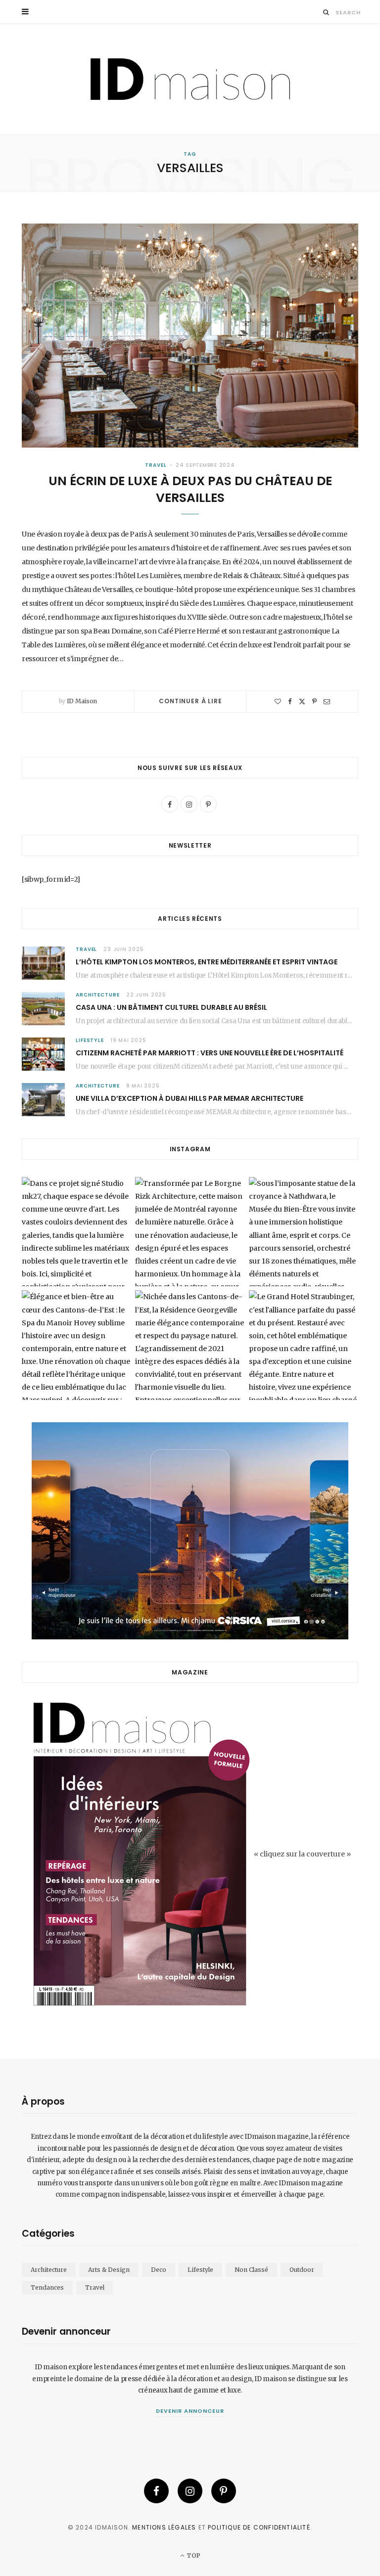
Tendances (47, 2287)
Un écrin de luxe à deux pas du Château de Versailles (190, 489)
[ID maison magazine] (190, 79)
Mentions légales (164, 2527)
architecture (98, 995)
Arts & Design (109, 2270)
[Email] (327, 701)
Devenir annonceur (190, 2411)
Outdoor (302, 2270)
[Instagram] (190, 2491)
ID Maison (82, 701)
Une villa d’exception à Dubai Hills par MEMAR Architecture (190, 1098)
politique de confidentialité (259, 2527)
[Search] (326, 12)
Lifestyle (90, 1040)
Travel (156, 465)
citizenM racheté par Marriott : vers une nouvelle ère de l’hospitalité (210, 1053)
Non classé (251, 2270)
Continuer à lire (190, 701)
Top (192, 2555)
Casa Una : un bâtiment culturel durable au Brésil (171, 1007)
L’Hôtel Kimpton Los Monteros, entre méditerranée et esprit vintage (207, 962)
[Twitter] (302, 701)
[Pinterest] (314, 701)
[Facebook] (290, 701)
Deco (159, 2270)
